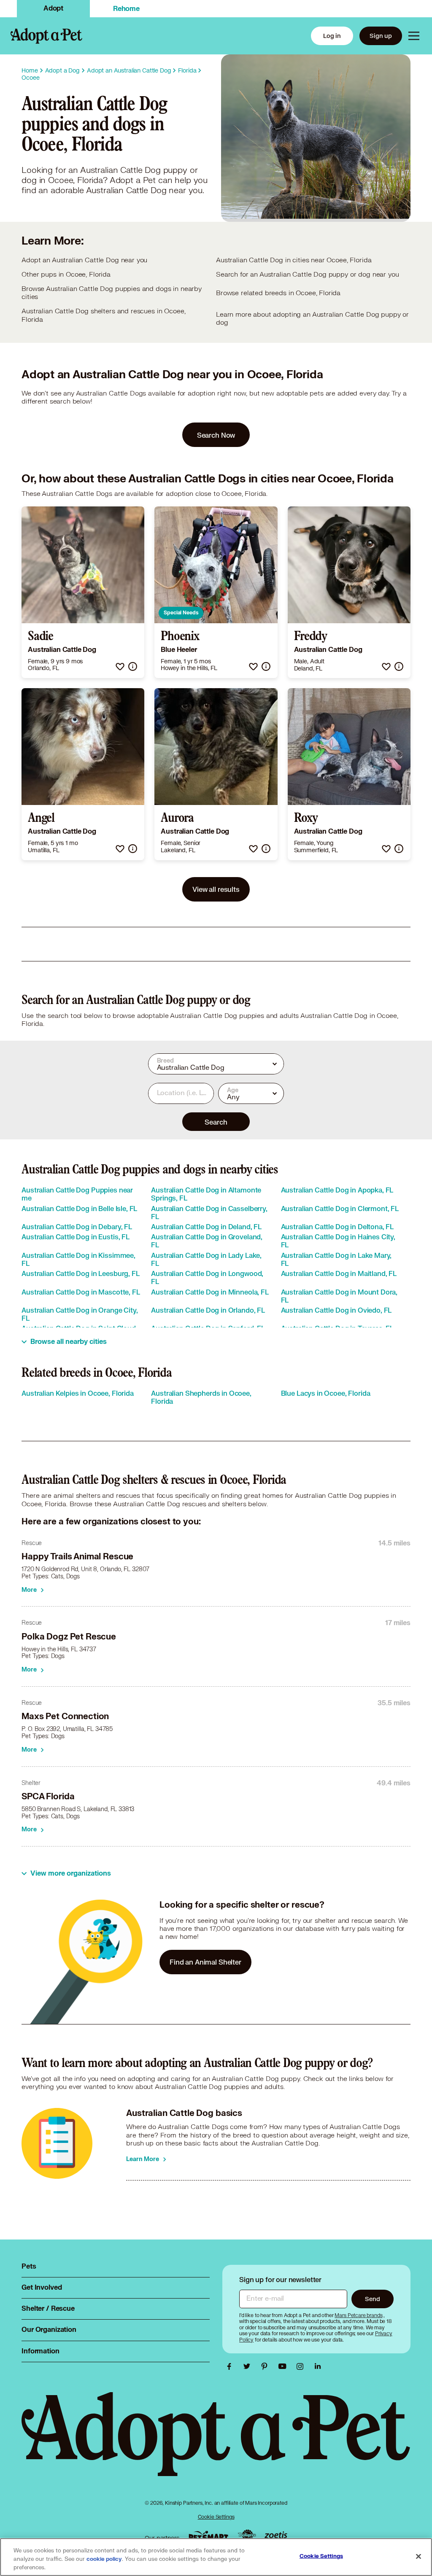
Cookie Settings (216, 2517)
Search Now (216, 435)
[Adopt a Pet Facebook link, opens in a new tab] (231, 2366)
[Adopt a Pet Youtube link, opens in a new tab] (284, 2366)
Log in (332, 36)
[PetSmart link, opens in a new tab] (208, 2536)
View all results (216, 889)
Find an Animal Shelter (205, 1962)
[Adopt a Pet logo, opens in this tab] (216, 2443)
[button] (120, 666)
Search (216, 1122)
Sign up (381, 36)
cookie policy (104, 2559)
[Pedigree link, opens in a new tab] (247, 2536)
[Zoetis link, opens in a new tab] (276, 2536)
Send (372, 2299)
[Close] (418, 2557)
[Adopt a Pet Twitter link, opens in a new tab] (249, 2366)
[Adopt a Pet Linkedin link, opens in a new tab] (318, 2366)
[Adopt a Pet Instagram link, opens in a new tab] (302, 2366)
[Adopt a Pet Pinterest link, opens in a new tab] (267, 2366)
